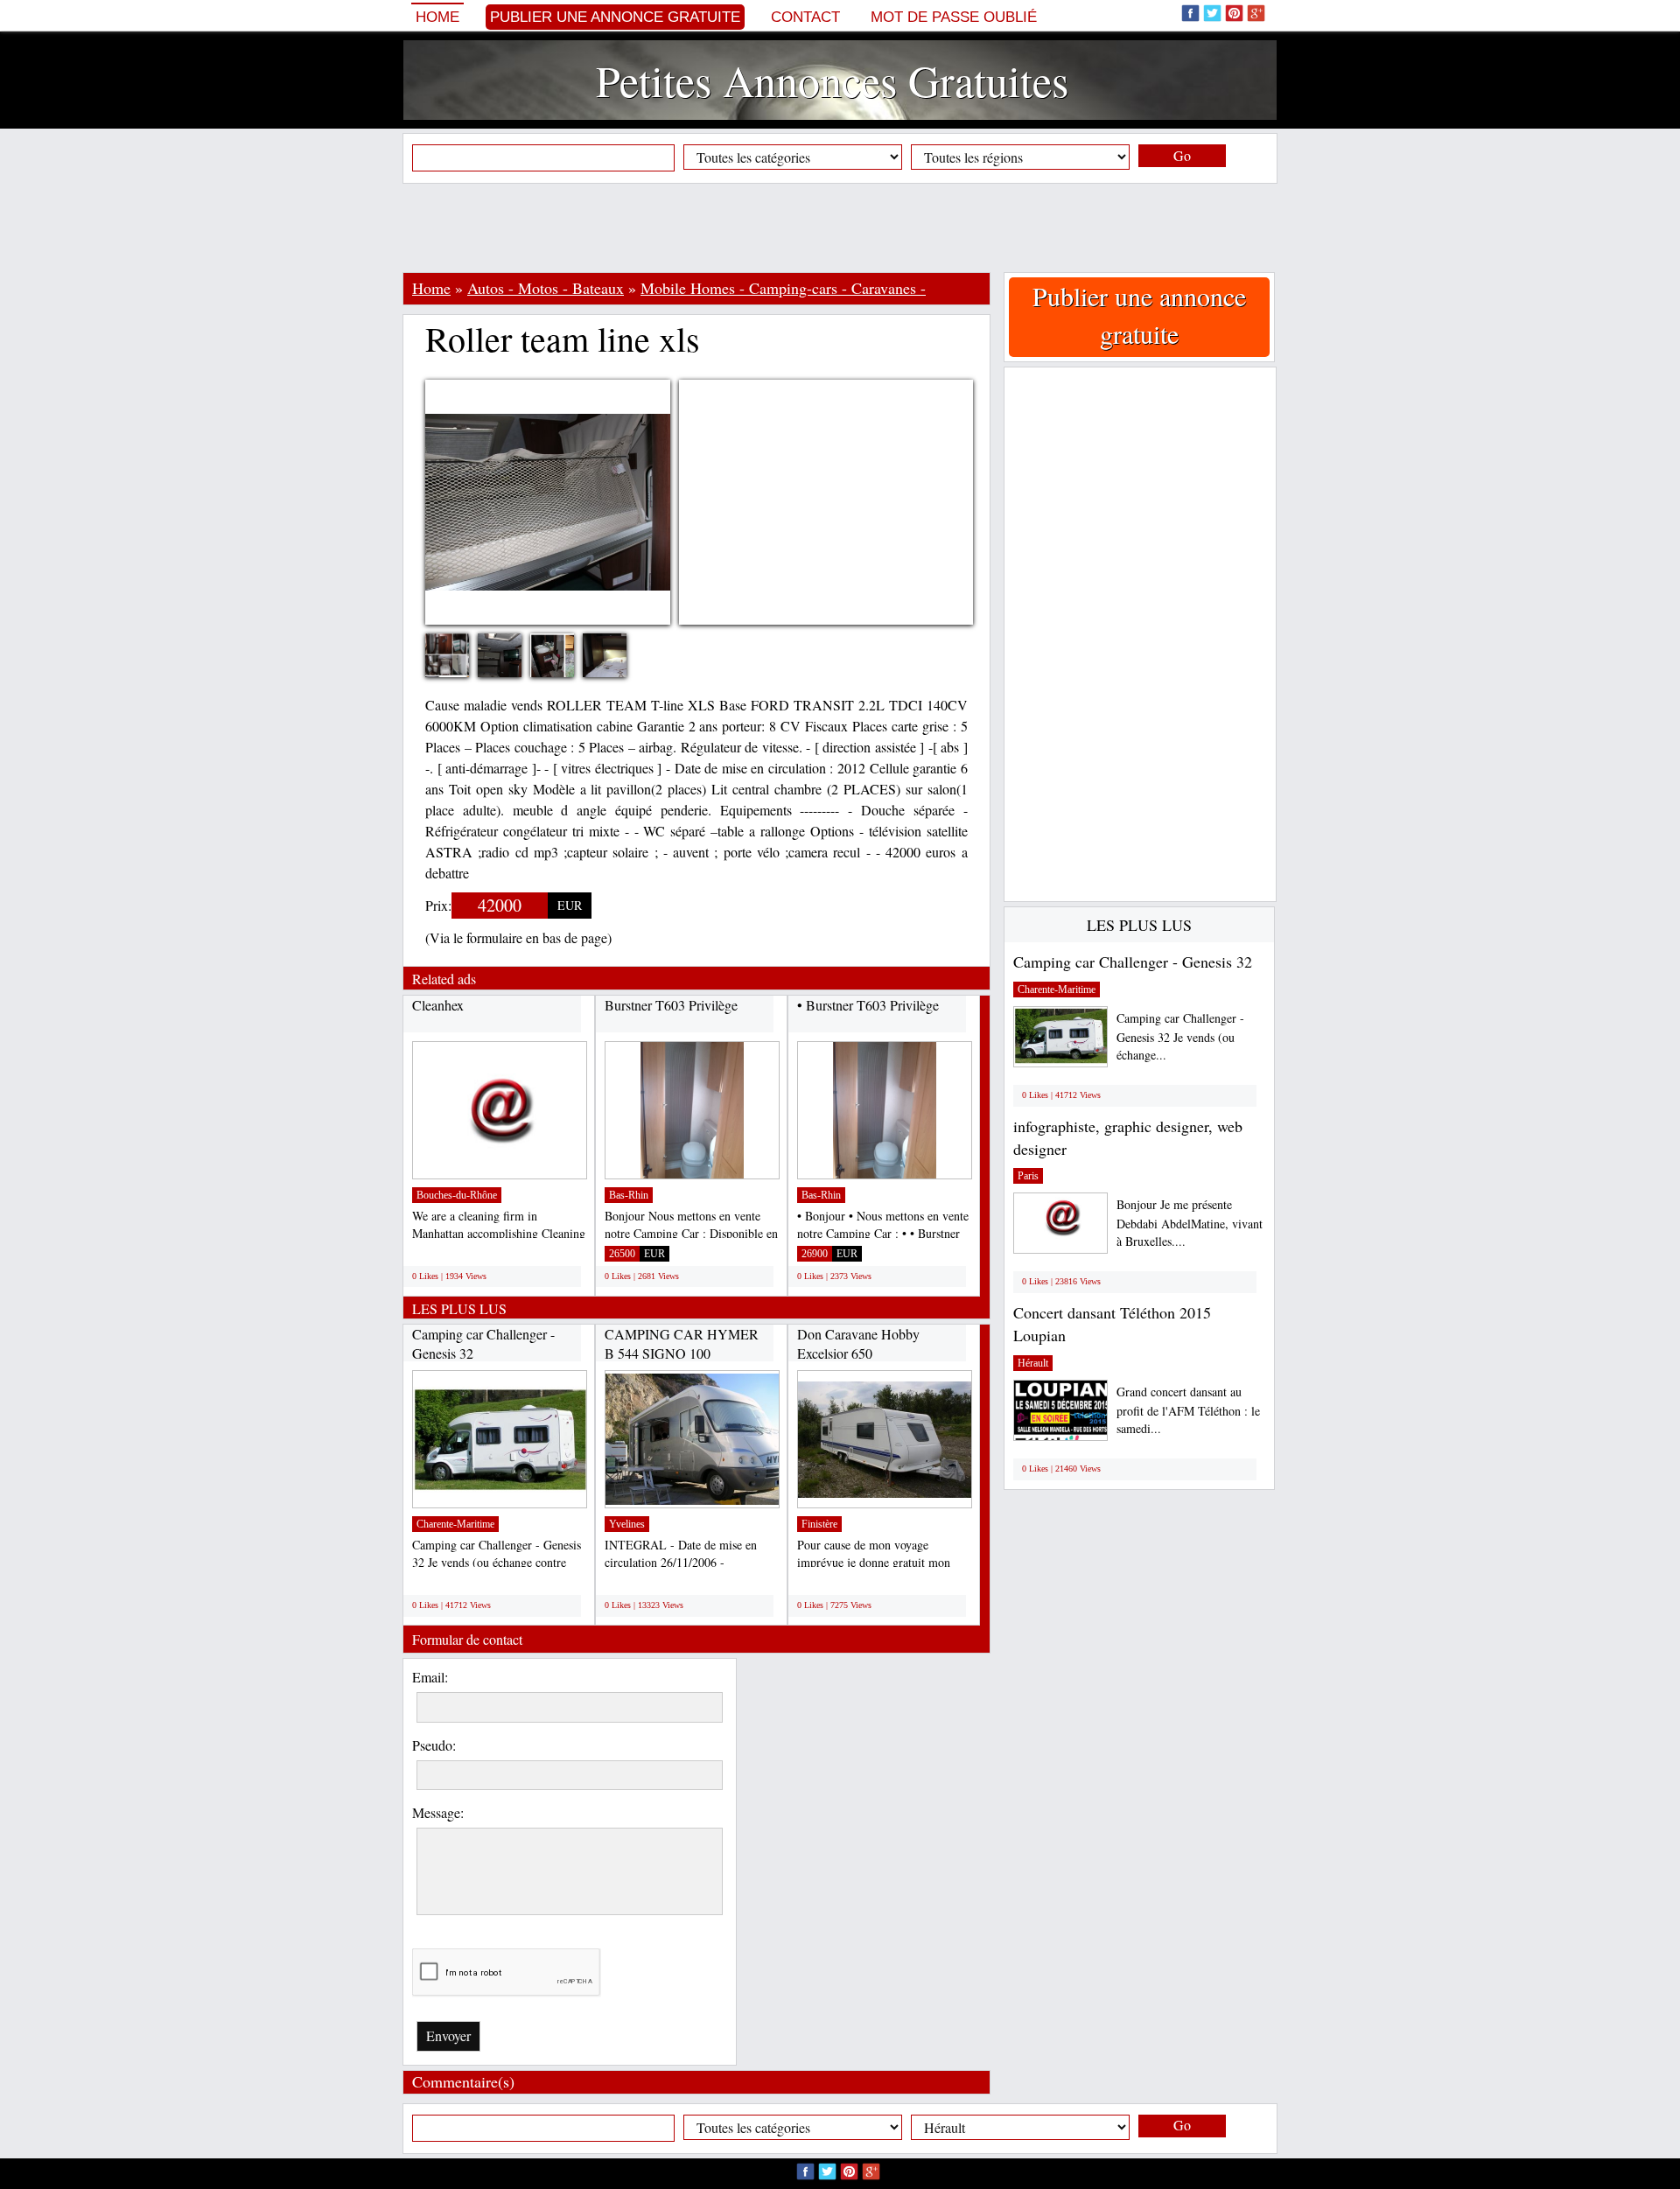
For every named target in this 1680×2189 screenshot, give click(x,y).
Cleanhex (438, 1005)
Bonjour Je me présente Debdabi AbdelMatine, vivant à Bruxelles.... (1190, 1223)
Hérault (1033, 1363)
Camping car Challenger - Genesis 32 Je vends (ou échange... (1180, 1036)
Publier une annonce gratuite (615, 17)
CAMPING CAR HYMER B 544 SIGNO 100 (682, 1343)
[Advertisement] (840, 227)
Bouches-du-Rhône (457, 1195)
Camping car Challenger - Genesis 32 (1133, 962)
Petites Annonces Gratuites (832, 80)
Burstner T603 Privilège (671, 1005)
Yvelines (627, 1524)
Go (1182, 155)
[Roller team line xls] (460, 663)
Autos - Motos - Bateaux (546, 288)
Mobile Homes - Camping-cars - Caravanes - (783, 288)
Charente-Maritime (455, 1524)
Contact (805, 17)
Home (437, 17)
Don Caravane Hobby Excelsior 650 (858, 1343)
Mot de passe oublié (954, 17)
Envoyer (448, 2035)
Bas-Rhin (629, 1195)
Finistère (819, 1524)
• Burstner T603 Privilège (868, 1005)
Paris (1028, 1176)
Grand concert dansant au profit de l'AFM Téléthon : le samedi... (1188, 1410)
